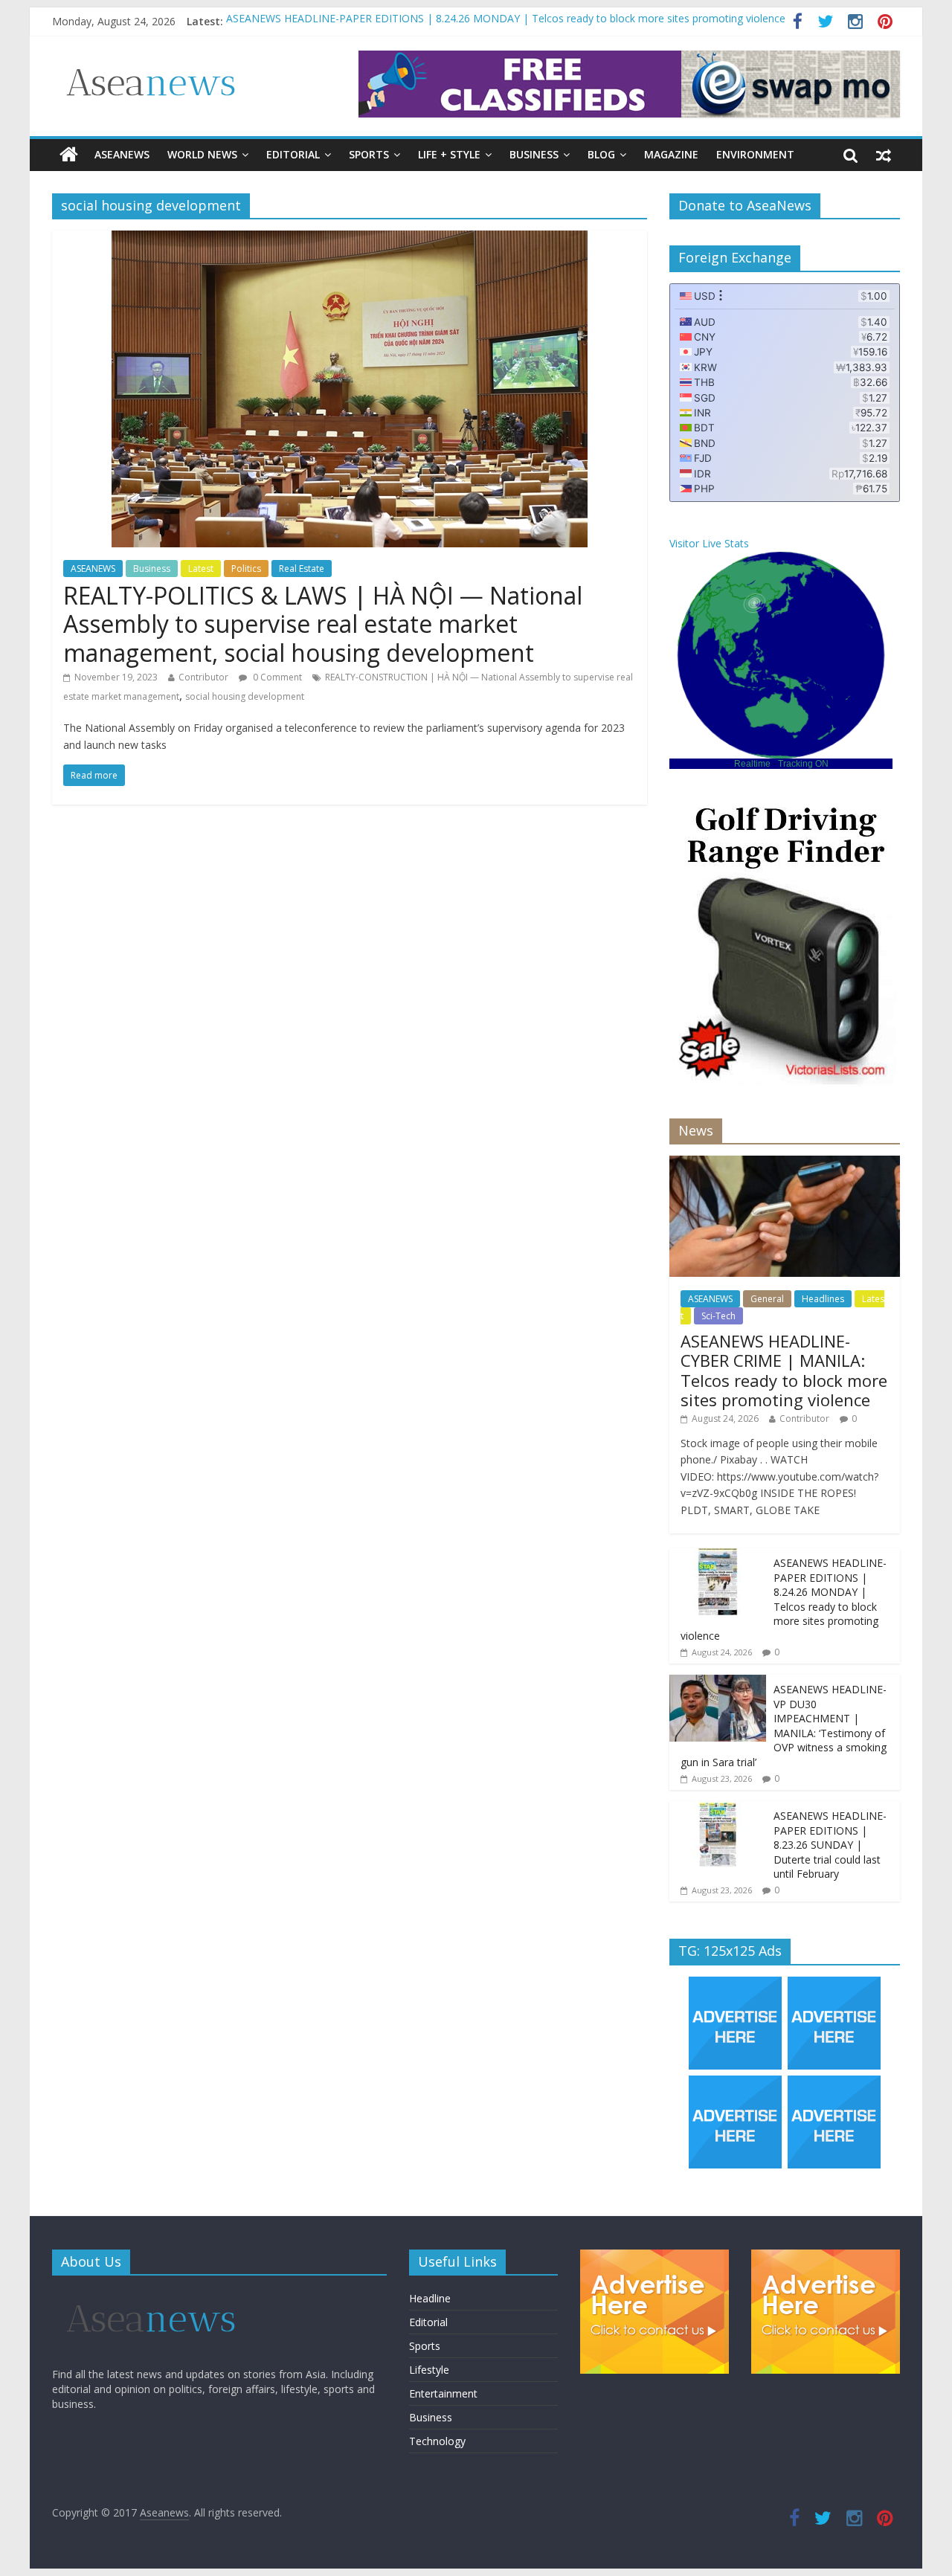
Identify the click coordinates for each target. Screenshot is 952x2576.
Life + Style (449, 154)
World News (202, 154)
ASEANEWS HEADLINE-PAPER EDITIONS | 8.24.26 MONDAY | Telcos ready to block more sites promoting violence (506, 21)
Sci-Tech (718, 1316)
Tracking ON (803, 764)
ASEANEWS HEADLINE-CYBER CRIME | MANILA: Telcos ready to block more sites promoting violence (784, 1370)
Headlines (823, 1299)
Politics (246, 569)
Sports (369, 154)
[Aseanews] (69, 155)
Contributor (203, 677)
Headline (430, 2298)
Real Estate (302, 569)
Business (534, 154)
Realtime (752, 764)
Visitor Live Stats (709, 543)
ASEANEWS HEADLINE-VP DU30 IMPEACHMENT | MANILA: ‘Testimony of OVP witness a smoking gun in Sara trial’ (784, 1726)
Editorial (293, 154)
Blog (601, 154)
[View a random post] (884, 155)
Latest (201, 569)
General (767, 1299)
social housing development (245, 696)
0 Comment (276, 677)
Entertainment (443, 2393)
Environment (755, 154)
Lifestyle (429, 2370)
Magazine (671, 154)
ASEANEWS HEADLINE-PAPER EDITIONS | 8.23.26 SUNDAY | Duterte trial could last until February (830, 1845)
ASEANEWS (122, 154)
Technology (437, 2441)
